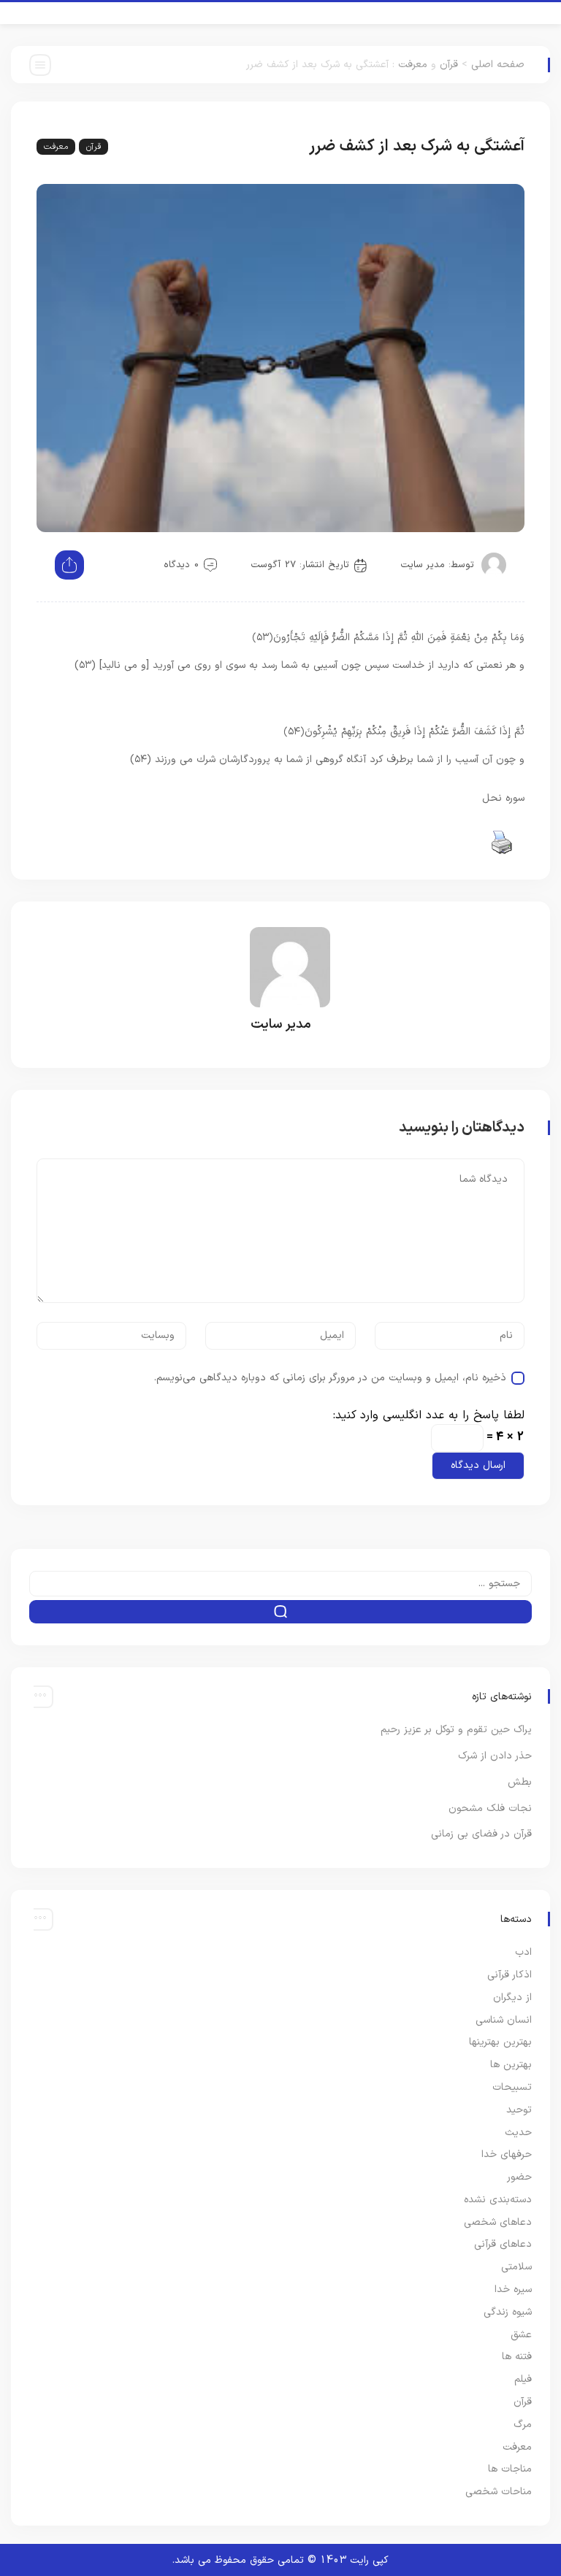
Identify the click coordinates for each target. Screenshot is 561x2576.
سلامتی (516, 2267)
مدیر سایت (423, 565)
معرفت (413, 65)
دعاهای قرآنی (503, 2244)
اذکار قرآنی (510, 1975)
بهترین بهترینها (500, 2042)
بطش (520, 1782)
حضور (519, 2177)
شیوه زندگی (508, 2312)
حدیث (518, 2133)
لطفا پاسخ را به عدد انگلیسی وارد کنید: (429, 1415)
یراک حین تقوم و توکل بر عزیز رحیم (456, 1730)
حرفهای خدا (507, 2154)
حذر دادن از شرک (495, 1756)
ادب (523, 1952)
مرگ (523, 2425)
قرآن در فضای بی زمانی (481, 1834)
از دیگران (512, 1998)
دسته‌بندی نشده (498, 2200)
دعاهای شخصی (498, 2222)
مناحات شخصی (499, 2492)
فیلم (523, 2379)
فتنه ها (517, 2357)
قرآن (449, 65)
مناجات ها (510, 2469)
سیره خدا (513, 2289)
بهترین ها (511, 2065)
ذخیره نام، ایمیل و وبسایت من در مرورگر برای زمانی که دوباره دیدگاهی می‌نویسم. (330, 1378)
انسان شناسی (504, 2020)
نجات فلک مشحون (490, 1808)
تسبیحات (512, 2087)
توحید (519, 2110)
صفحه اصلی (498, 65)
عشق (521, 2335)
